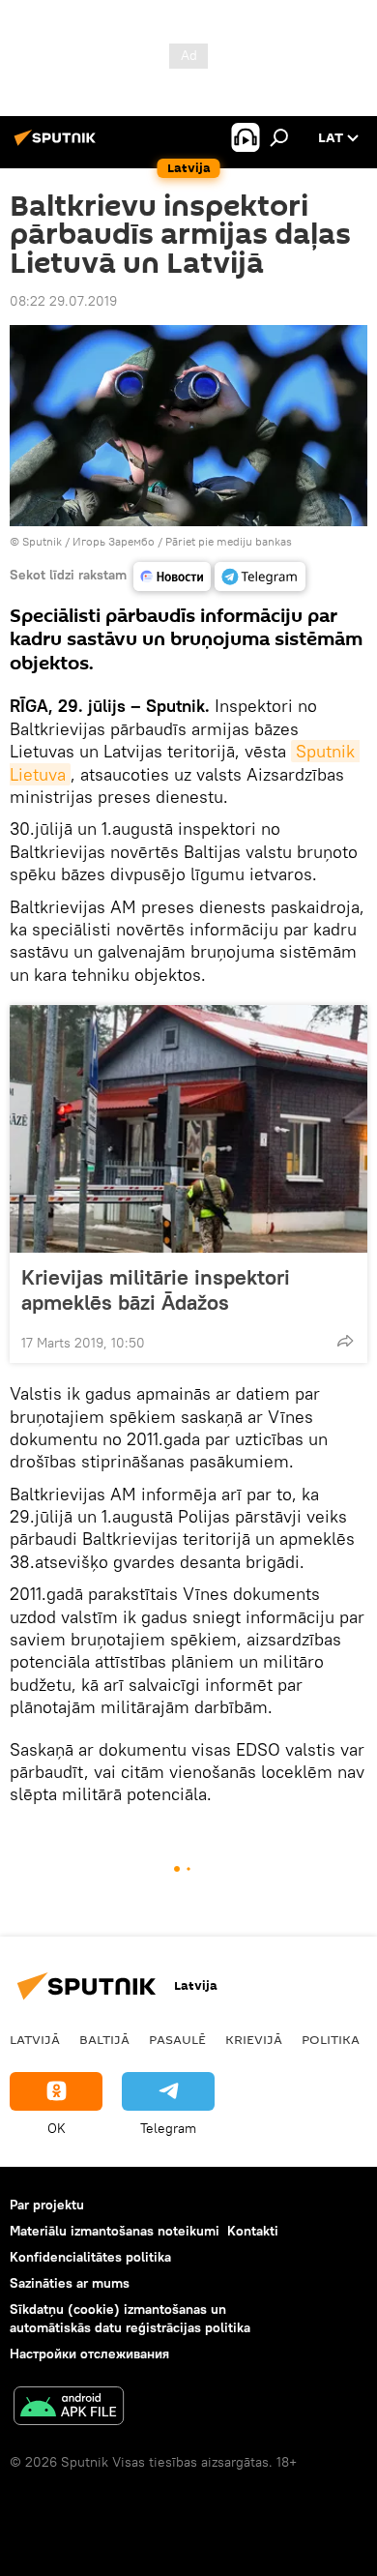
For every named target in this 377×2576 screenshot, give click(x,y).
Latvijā (35, 2039)
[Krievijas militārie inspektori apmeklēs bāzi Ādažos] (188, 1129)
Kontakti (253, 2231)
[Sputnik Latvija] (58, 145)
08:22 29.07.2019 (63, 301)
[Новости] (172, 577)
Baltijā (104, 2039)
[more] (345, 1341)
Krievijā (254, 2039)
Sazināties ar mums (70, 2283)
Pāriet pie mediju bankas (229, 541)
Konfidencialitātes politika (90, 2257)
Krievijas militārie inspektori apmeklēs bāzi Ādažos (156, 1289)
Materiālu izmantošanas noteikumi (115, 2231)
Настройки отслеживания (89, 2354)
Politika (331, 2039)
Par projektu (47, 2205)
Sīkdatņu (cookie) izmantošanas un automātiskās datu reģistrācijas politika (130, 2318)
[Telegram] (260, 577)
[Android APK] (69, 2408)
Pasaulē (177, 2039)
